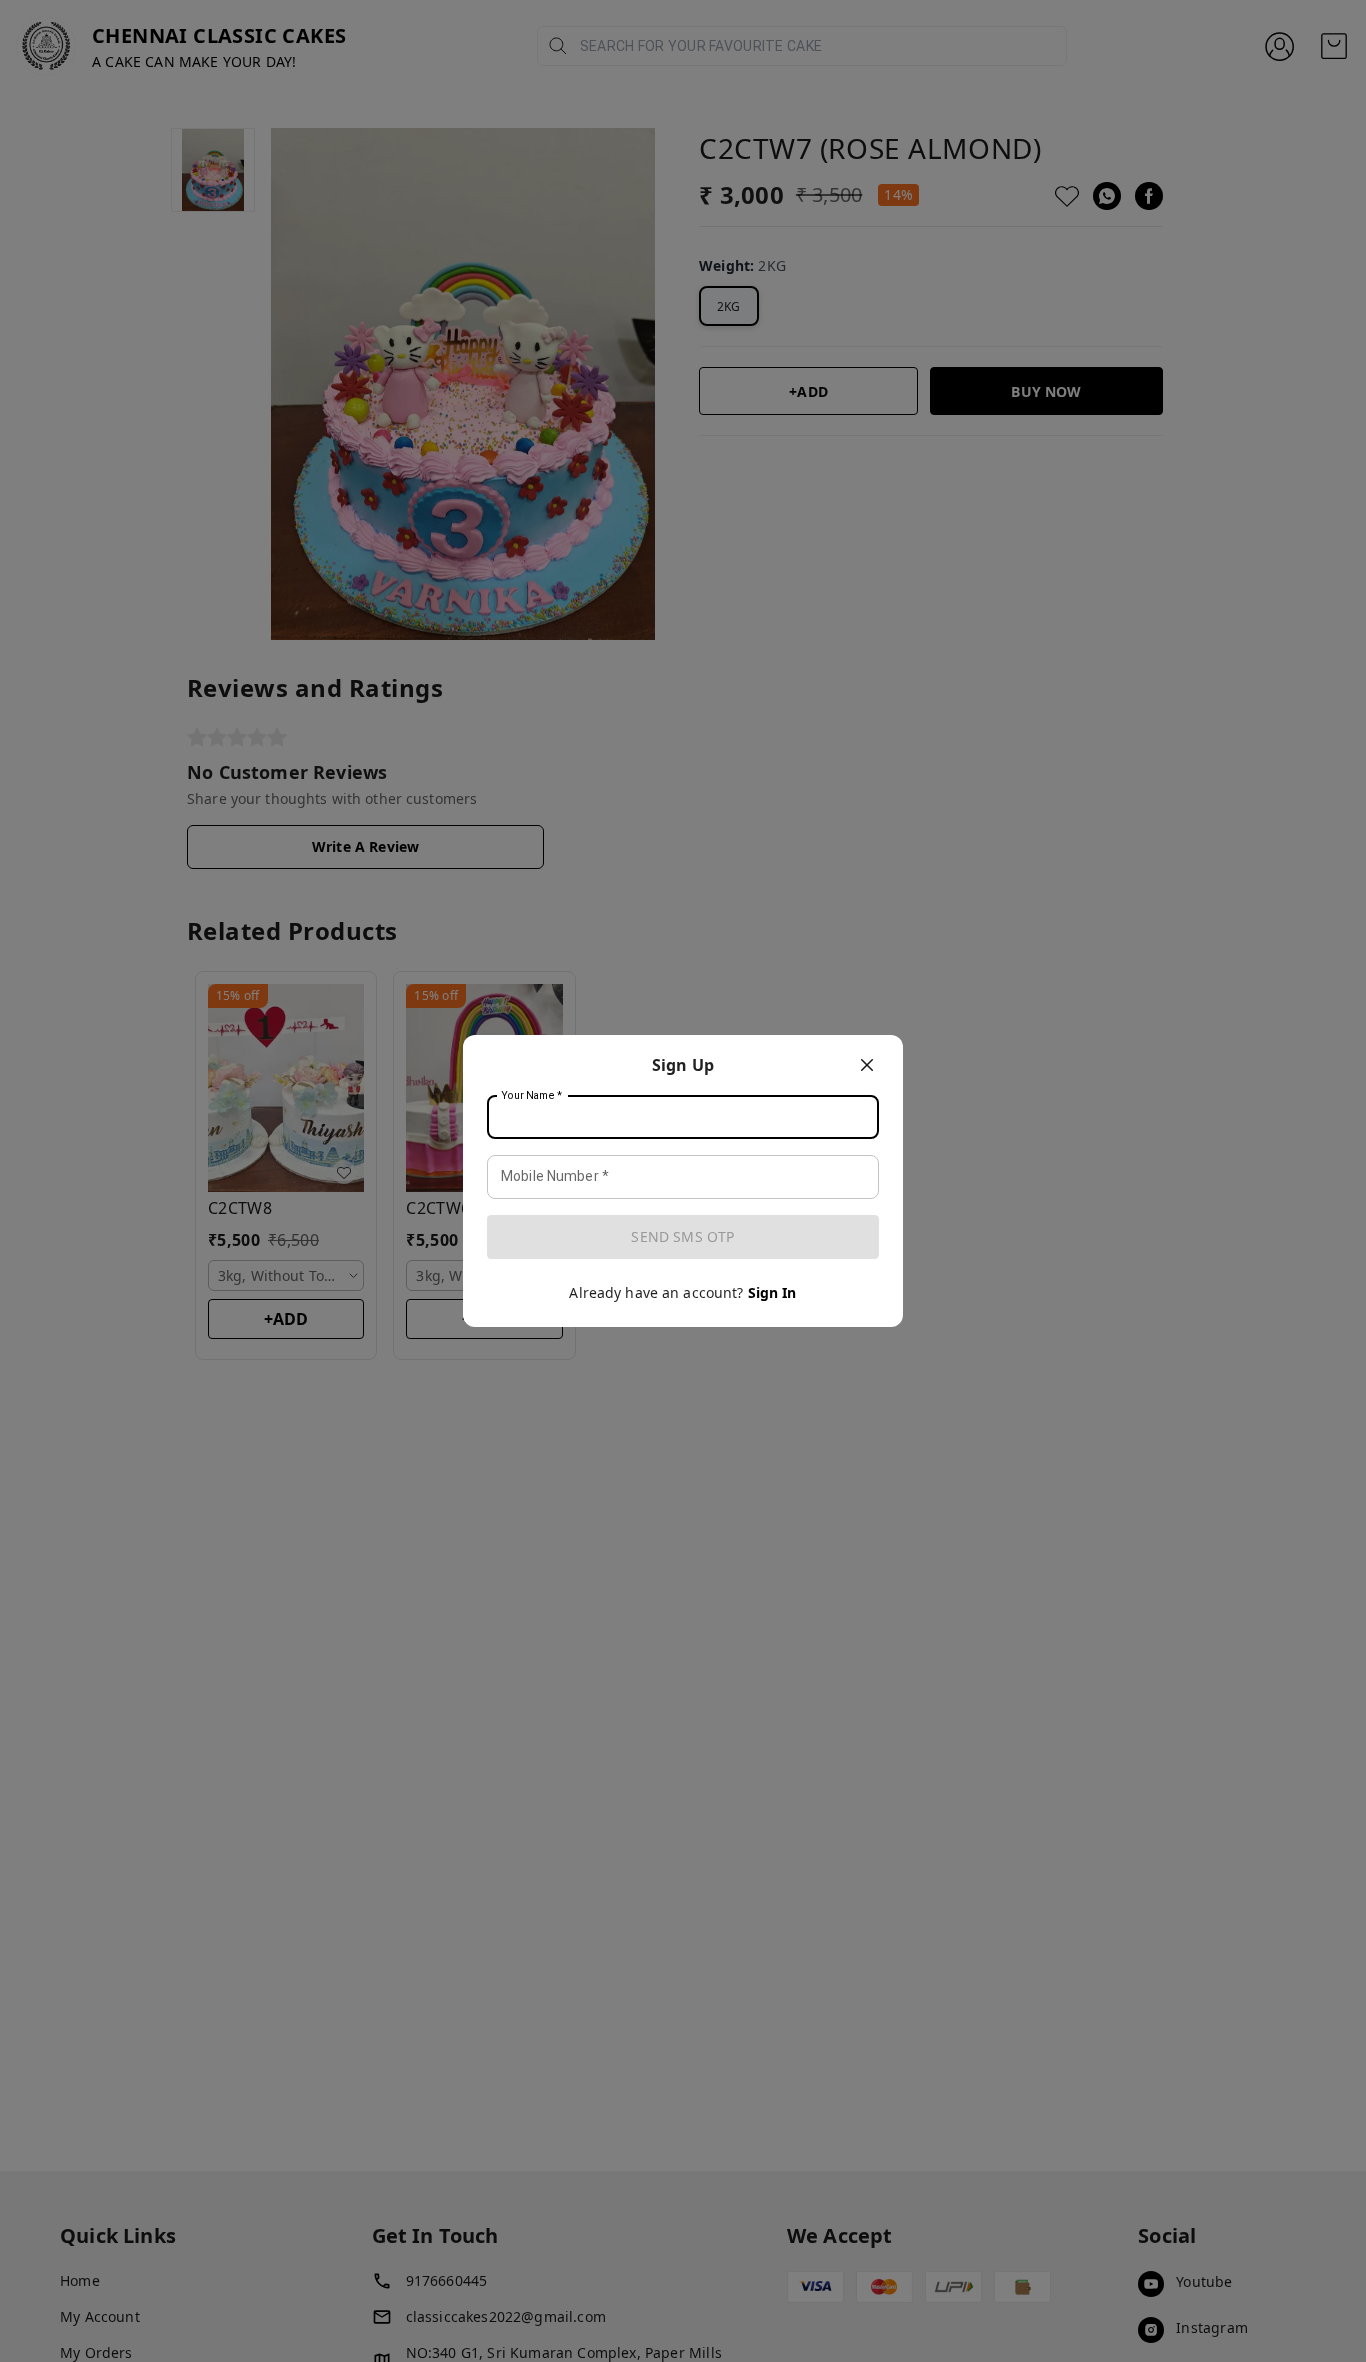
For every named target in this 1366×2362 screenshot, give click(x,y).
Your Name (532, 1096)
